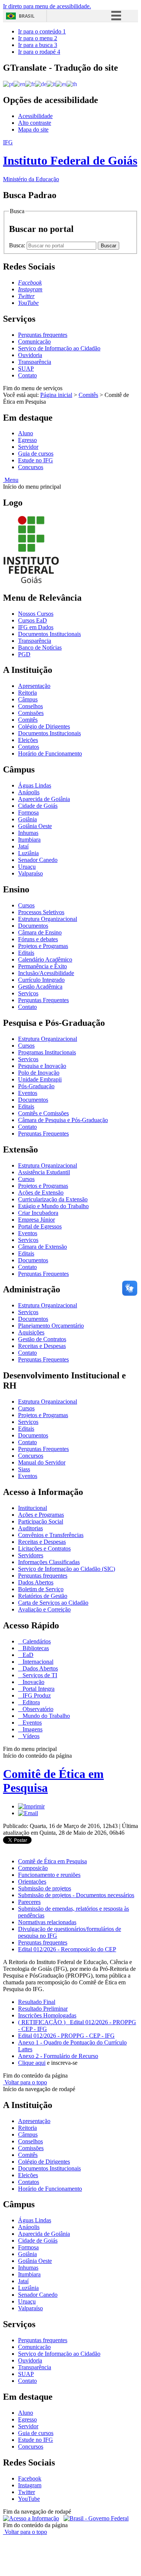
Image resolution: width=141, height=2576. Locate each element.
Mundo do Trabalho (45, 1716)
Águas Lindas (35, 785)
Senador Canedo (38, 860)
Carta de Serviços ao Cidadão (53, 1603)
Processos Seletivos (41, 912)
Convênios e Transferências (51, 1535)
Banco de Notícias (40, 647)
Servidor (28, 447)
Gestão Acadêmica (40, 987)
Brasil (27, 16)
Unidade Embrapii (40, 1079)
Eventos (28, 1093)
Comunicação (34, 341)
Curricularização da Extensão (53, 1199)
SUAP (26, 369)
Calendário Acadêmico (45, 959)
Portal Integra (38, 1689)
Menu (11, 480)
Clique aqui (32, 2063)
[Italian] (51, 84)
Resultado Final (37, 2002)
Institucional (33, 1508)
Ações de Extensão (41, 1193)
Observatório (37, 1709)
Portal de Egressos (40, 1226)
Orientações (32, 1882)
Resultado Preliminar (43, 2009)
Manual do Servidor (42, 1462)
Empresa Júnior (36, 1220)
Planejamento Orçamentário (51, 1326)
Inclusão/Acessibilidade (46, 973)
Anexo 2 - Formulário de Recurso (58, 2056)
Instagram (30, 2485)
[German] (41, 84)
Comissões (31, 713)
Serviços (28, 993)
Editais (26, 953)
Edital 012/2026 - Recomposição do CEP (67, 1949)
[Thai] (72, 84)
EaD (27, 1655)
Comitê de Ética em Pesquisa (52, 1861)
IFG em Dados (36, 627)
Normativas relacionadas (47, 1922)
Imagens (32, 1729)
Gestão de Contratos (42, 1339)
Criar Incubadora (38, 1213)
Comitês (88, 395)
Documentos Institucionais (49, 634)
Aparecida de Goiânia (44, 799)
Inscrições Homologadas (47, 2015)
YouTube (29, 2499)
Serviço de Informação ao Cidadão (59, 348)
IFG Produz (36, 1695)
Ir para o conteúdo (42, 31)
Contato (27, 375)
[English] (19, 84)
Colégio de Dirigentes (44, 726)
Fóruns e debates (38, 939)
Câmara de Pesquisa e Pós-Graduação (63, 1120)
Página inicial (56, 395)
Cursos (26, 905)
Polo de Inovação (39, 1073)
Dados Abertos (36, 1582)
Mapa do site (33, 129)
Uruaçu (27, 867)
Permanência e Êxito (42, 966)
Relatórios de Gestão (43, 1596)
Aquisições (31, 1332)
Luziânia (28, 853)
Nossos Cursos (36, 614)
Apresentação (34, 686)
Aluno (26, 433)
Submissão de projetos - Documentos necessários (76, 1895)
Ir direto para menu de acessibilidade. (47, 6)
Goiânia (27, 819)
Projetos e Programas (43, 946)
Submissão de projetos (45, 1888)
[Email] (28, 1813)
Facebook (30, 2478)
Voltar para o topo (25, 2082)
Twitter (27, 2492)
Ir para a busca (38, 45)
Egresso (27, 440)
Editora (30, 1702)
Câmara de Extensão (42, 1247)
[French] (30, 84)
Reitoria (27, 693)
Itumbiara (29, 840)
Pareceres (29, 1902)
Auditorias (30, 1528)
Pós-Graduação (36, 1086)
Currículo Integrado (41, 980)
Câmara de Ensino (40, 932)
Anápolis (29, 792)
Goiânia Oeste (35, 826)
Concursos (31, 467)
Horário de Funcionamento (50, 753)
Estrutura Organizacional (48, 919)
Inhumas (28, 833)
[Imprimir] (31, 1806)
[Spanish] (61, 84)
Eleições (28, 740)
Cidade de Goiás (38, 806)
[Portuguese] (8, 84)
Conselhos (30, 706)
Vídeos (30, 1736)
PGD (24, 654)
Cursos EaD (33, 620)
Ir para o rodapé (39, 52)
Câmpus (28, 699)
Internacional (37, 1662)
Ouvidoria (30, 355)
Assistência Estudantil (44, 1172)
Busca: (18, 245)
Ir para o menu (38, 38)
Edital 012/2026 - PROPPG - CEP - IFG (66, 2036)
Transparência (35, 362)
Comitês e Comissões (43, 1113)
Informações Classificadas (49, 1562)
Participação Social (41, 1521)
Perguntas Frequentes (43, 1000)
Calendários (36, 1641)
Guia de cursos (36, 454)
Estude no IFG (36, 460)
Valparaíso (30, 873)
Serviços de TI (39, 1675)
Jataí (23, 846)
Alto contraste (35, 123)
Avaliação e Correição (44, 1609)
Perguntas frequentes (43, 335)
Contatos (29, 747)
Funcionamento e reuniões (49, 1875)
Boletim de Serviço (41, 1589)
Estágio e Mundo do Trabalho (53, 1206)
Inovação (33, 1682)
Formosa (28, 812)
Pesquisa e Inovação (42, 1066)
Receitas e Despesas (42, 1346)
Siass (24, 1469)
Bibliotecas (35, 1648)
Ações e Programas (41, 1515)
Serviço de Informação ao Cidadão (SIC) (67, 1569)
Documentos (33, 926)
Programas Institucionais (47, 1052)
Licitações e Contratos (44, 1548)
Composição (33, 1868)
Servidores (31, 1555)
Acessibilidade (35, 116)
